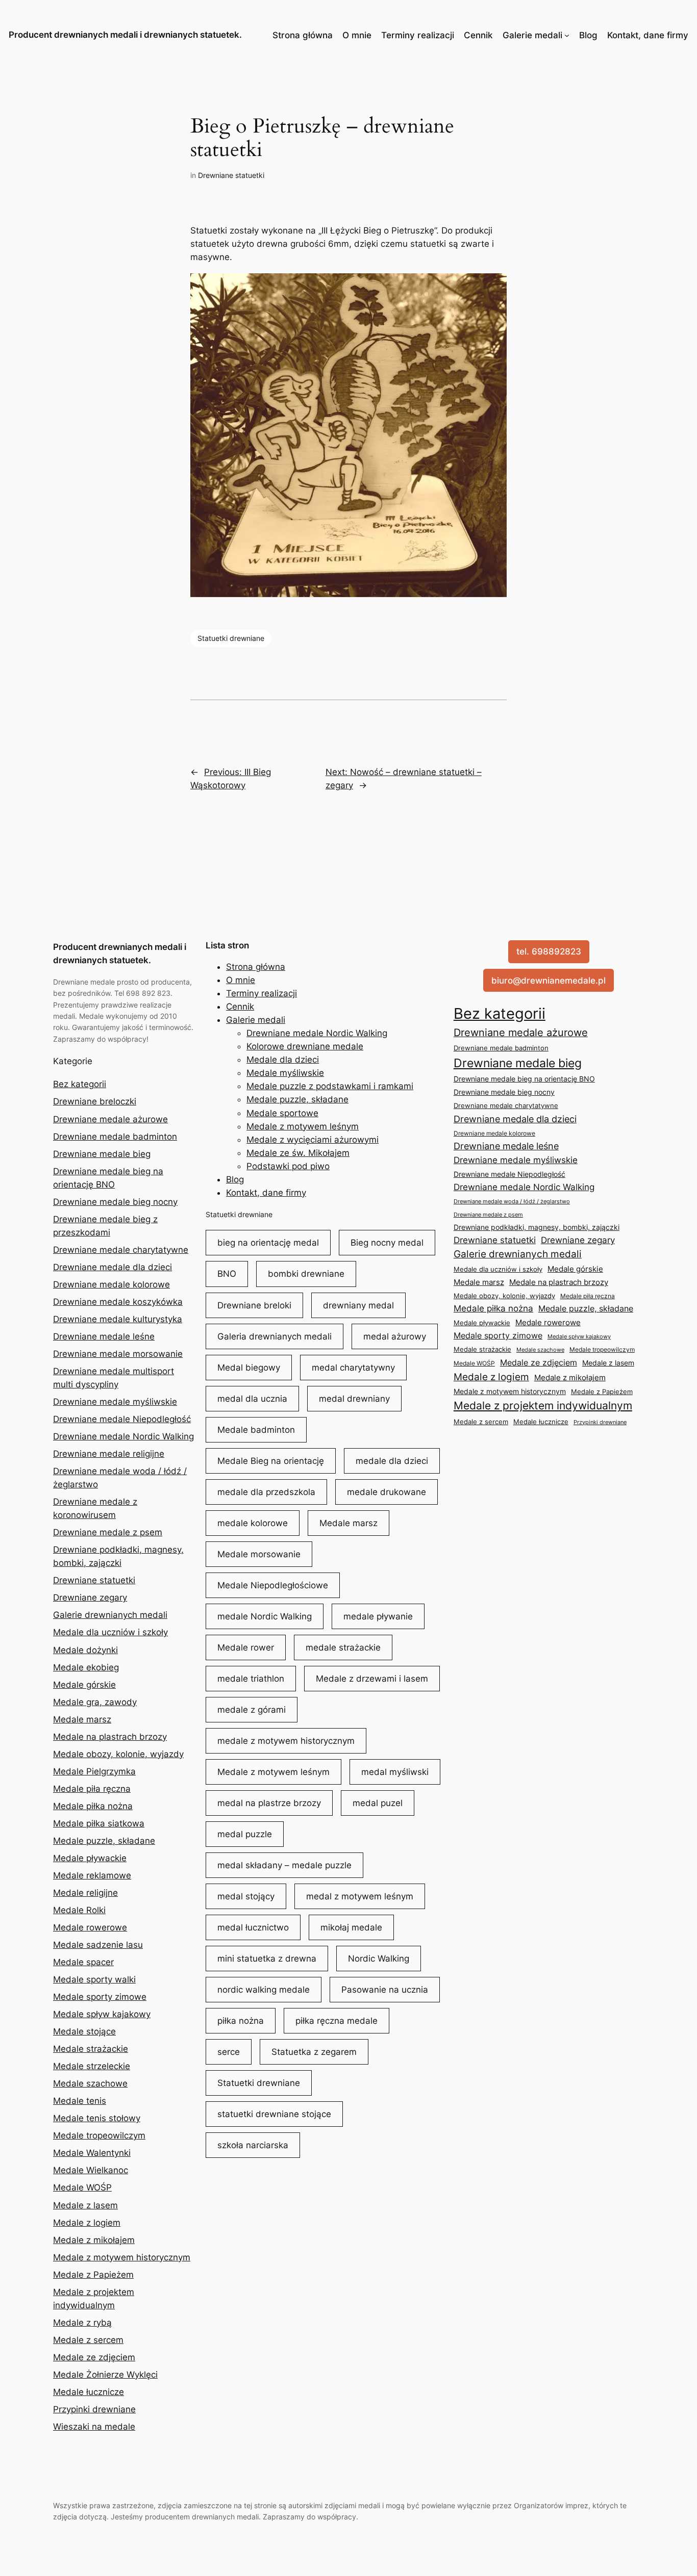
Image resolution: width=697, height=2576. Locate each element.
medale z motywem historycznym (286, 1741)
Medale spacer (83, 1962)
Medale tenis (80, 2101)
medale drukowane (387, 1492)
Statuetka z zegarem (314, 2052)
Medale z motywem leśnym (303, 1126)
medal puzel (378, 1803)
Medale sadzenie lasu (98, 1945)
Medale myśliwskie (285, 1073)
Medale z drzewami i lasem (372, 1679)
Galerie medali (532, 35)
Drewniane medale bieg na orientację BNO (524, 1079)
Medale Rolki (79, 1910)
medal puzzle (245, 1834)
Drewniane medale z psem (108, 1532)
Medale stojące (84, 2031)
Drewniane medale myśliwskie (115, 1402)
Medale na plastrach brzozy (110, 1737)
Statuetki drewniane (231, 638)
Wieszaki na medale (94, 2427)
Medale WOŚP (82, 2187)
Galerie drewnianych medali (110, 1615)
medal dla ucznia (252, 1399)
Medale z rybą (82, 2323)
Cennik (478, 35)
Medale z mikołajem (94, 2240)
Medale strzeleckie (92, 2066)
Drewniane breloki (254, 1305)
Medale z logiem (87, 2223)
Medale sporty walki (94, 1979)
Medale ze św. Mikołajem (298, 1153)
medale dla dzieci (392, 1461)
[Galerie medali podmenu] (567, 35)
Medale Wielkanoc (91, 2170)
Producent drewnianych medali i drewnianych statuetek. (125, 35)
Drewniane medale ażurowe (110, 1119)
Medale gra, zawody (95, 1702)
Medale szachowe (90, 2083)
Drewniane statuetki (231, 175)
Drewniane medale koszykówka (118, 1302)
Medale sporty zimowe (100, 1997)
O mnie (357, 35)
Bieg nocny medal (387, 1243)
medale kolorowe (253, 1523)
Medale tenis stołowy (97, 2118)
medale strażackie (343, 1647)
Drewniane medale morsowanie (118, 1354)
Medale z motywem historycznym (122, 2257)
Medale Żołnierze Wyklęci (105, 2375)
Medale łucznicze (89, 2392)
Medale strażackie (91, 2049)
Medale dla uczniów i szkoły (110, 1632)
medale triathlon (251, 1679)
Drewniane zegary (90, 1598)
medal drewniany (354, 1399)
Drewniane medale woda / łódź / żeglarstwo (512, 1201)
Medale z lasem (85, 2205)
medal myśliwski (395, 1772)
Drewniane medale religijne (109, 1454)
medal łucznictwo (253, 1927)
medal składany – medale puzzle (284, 1865)
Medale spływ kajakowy (102, 2014)
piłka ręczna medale (337, 2021)
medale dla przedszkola (266, 1492)
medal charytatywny (353, 1368)
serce (229, 2052)
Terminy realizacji (418, 35)
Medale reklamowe (92, 1875)
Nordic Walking (379, 1959)
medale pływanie (378, 1616)
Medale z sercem (88, 2340)
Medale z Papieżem (93, 2275)
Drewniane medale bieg (102, 1154)
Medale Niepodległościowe (273, 1585)
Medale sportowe (282, 1113)
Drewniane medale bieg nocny (115, 1202)
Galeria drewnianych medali (275, 1336)
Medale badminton (256, 1430)
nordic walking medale (264, 1990)
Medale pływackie (90, 1858)
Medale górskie (84, 1685)
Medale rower (246, 1647)
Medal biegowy (249, 1368)
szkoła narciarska (253, 2145)
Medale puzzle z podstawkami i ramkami (330, 1086)
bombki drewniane (306, 1274)
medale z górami (252, 1710)
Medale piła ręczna (92, 1789)
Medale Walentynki (92, 2153)
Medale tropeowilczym (99, 2135)
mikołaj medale (351, 1927)
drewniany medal (358, 1305)
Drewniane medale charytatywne (121, 1250)
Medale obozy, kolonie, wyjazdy (118, 1754)
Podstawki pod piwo (288, 1166)
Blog (588, 35)
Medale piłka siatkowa (99, 1823)
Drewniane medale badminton (115, 1137)
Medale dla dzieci (283, 1060)
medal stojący (246, 1896)
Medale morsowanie (259, 1554)
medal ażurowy (395, 1336)
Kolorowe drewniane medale (305, 1046)
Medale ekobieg (86, 1667)
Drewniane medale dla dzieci (113, 1267)
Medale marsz (82, 1719)
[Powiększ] (493, 287)
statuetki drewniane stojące (274, 2114)
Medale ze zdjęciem (94, 2357)
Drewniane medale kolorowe (111, 1284)
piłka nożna (241, 2021)
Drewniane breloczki (95, 1101)
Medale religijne (85, 1893)
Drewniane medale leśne (104, 1336)
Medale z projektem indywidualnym (543, 1406)
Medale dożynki (85, 1650)
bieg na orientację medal (268, 1243)
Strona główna (303, 35)
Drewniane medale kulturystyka (118, 1319)
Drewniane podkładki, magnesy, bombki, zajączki (537, 1227)
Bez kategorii (80, 1084)
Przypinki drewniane (94, 2409)
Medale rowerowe (90, 1927)
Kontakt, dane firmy (648, 35)
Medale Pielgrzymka (94, 1771)
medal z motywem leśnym (360, 1896)
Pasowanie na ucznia (385, 1990)
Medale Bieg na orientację (271, 1461)
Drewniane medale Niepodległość (122, 1419)
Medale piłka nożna (93, 1806)
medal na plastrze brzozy (269, 1803)
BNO (227, 1274)
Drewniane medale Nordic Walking (123, 1436)
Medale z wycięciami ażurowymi (313, 1140)
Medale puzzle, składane (104, 1841)
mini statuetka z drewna (267, 1959)
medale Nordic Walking (265, 1616)
